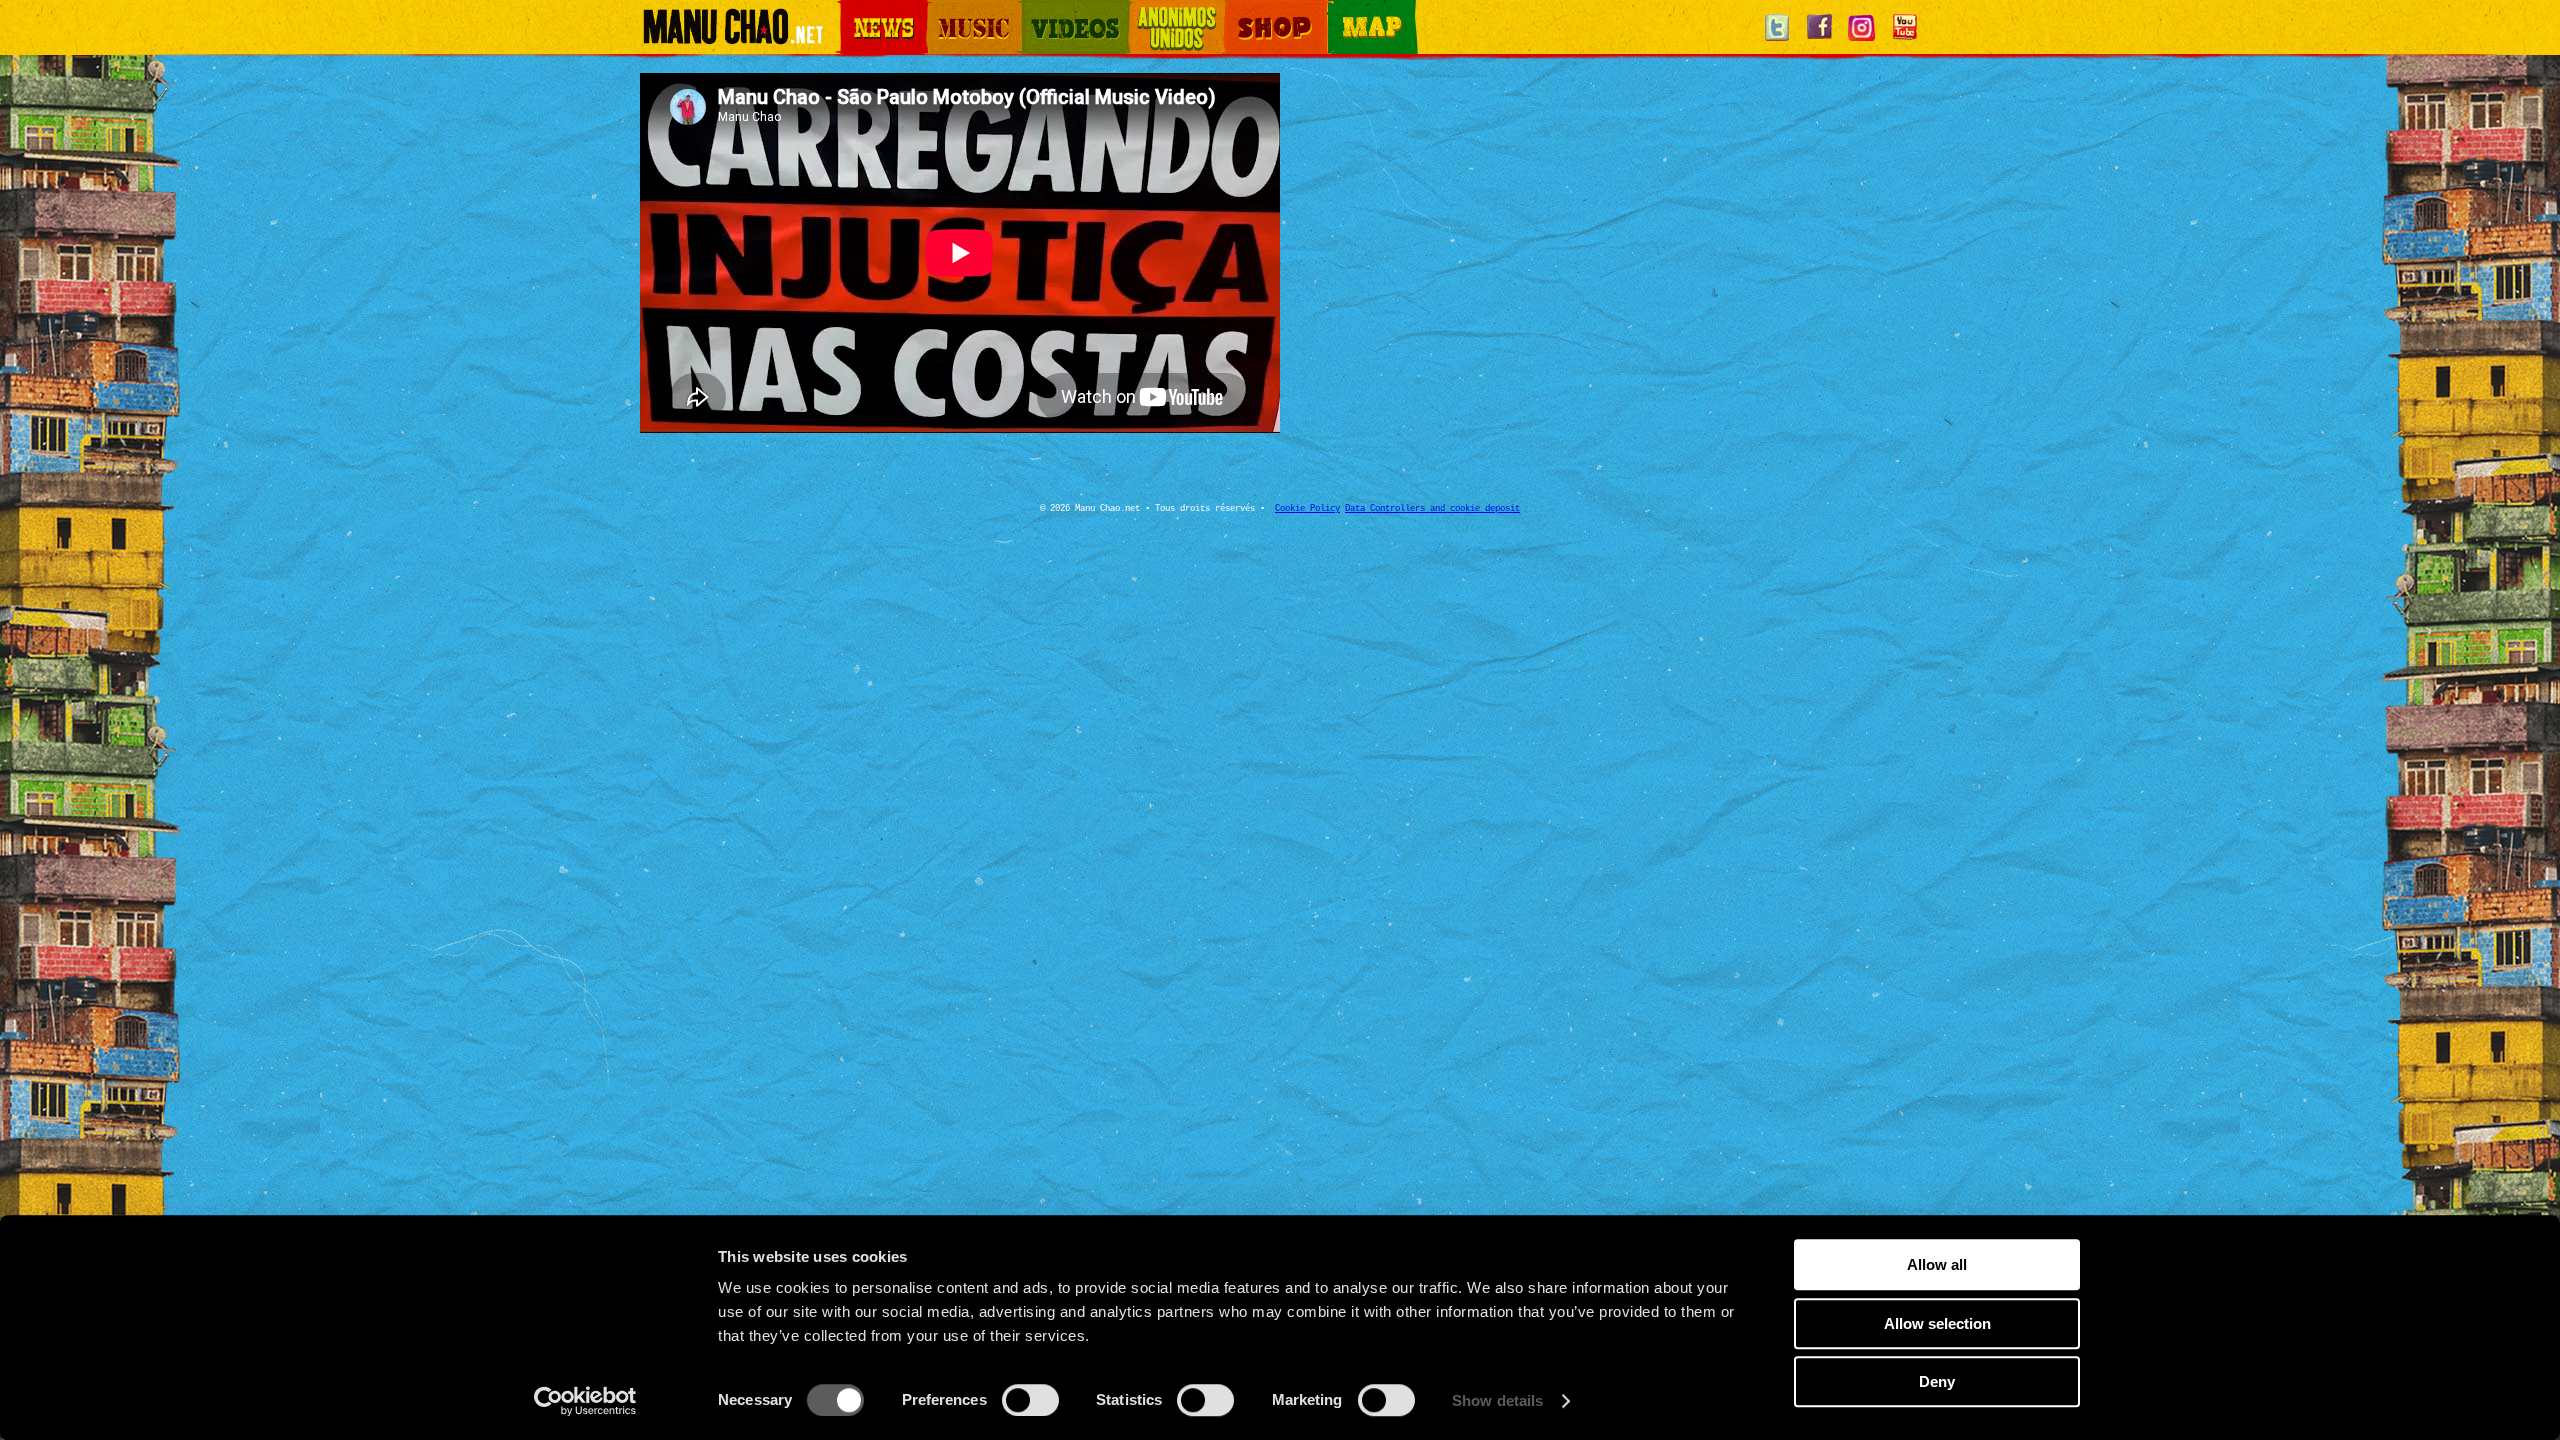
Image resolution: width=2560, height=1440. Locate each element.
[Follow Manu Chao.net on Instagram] (1862, 40)
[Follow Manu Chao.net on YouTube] (1904, 40)
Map (1340, 11)
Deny (1937, 1381)
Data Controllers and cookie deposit (1432, 509)
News (854, 11)
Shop (1238, 11)
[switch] (1030, 1400)
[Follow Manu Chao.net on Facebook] (1819, 40)
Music (942, 11)
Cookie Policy (1307, 509)
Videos (1040, 11)
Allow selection (1937, 1323)
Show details (1497, 1400)
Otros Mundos (1165, 11)
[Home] (732, 35)
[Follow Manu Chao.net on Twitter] (1777, 40)
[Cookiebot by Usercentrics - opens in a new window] (585, 1401)
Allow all (1937, 1264)
